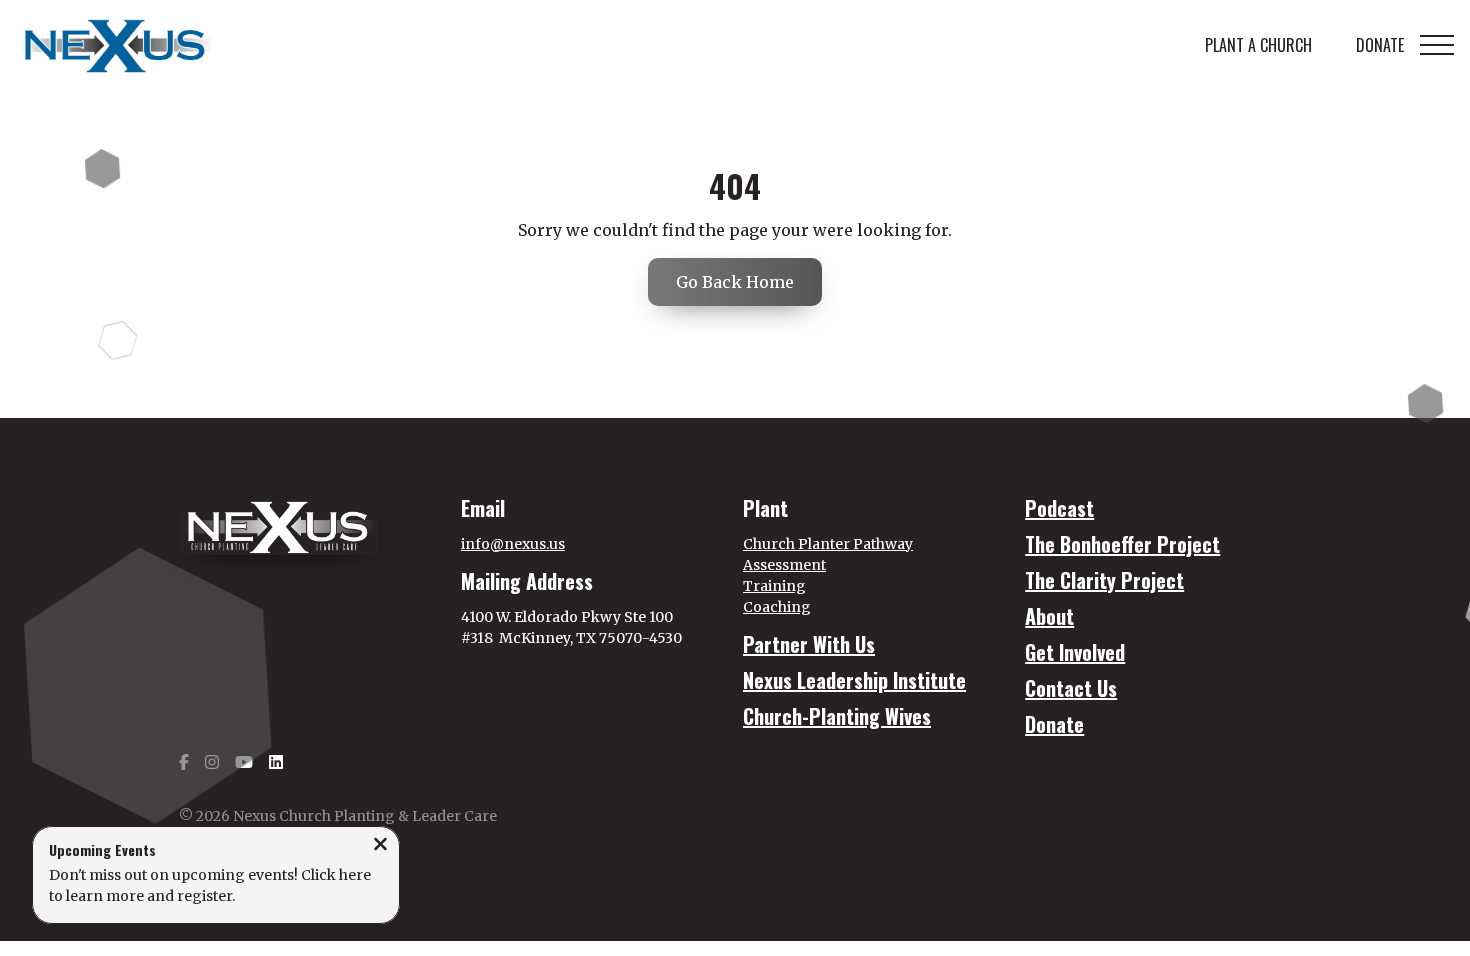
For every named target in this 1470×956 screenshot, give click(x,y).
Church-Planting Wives (837, 716)
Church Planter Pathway (828, 544)
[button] (1437, 45)
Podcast (1059, 508)
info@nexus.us (513, 544)
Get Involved (1075, 652)
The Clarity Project (1104, 580)
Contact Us (1071, 688)
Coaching (777, 607)
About (1049, 616)
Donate (1054, 724)
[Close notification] (380, 846)
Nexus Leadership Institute (854, 680)
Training (774, 586)
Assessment (784, 565)
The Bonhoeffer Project (1122, 544)
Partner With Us (809, 644)
